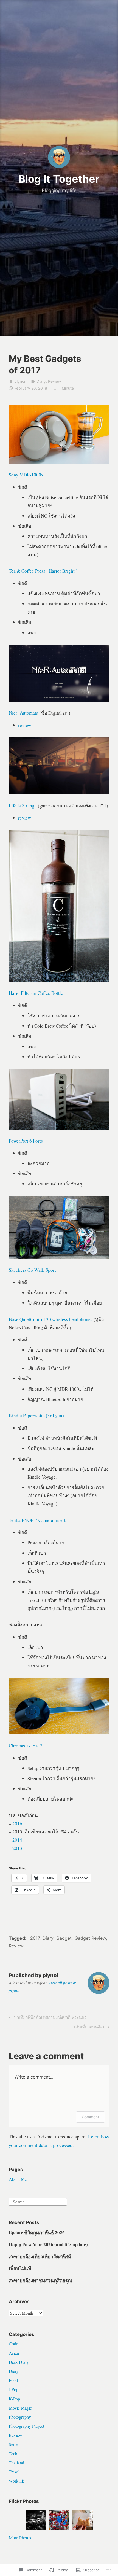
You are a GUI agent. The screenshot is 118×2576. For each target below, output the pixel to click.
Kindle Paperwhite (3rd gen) (36, 1415)
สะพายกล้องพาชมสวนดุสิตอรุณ (40, 2280)
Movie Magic (20, 2408)
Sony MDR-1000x (26, 475)
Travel (14, 2472)
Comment (90, 2117)
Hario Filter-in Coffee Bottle (36, 993)
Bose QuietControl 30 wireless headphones (51, 1319)
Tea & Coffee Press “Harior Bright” (43, 571)
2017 (35, 1938)
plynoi (20, 381)
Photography (20, 2417)
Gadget (64, 1938)
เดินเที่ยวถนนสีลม (90, 2028)
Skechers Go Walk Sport (32, 1270)
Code (13, 2344)
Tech (13, 2454)
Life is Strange (23, 806)
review (25, 725)
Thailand (16, 2463)
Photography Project (26, 2426)
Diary (41, 381)
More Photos (20, 2538)
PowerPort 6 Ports (26, 1141)
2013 (17, 1848)
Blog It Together (59, 179)
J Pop (14, 2389)
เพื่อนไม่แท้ (20, 2268)
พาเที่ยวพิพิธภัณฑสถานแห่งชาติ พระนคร (47, 2018)
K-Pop (14, 2399)
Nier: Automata (24, 713)
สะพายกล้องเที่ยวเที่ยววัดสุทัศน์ (40, 2256)
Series (14, 2444)
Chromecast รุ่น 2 (26, 1746)
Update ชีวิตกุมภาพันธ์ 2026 (37, 2233)
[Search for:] (38, 2201)
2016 (17, 1824)
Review (54, 381)
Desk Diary (19, 2362)
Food (13, 2380)
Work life (17, 2481)
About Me (18, 2179)
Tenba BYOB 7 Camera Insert (37, 1520)
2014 (17, 1840)
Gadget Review (90, 1938)
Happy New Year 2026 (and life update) (48, 2244)
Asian (14, 2353)
